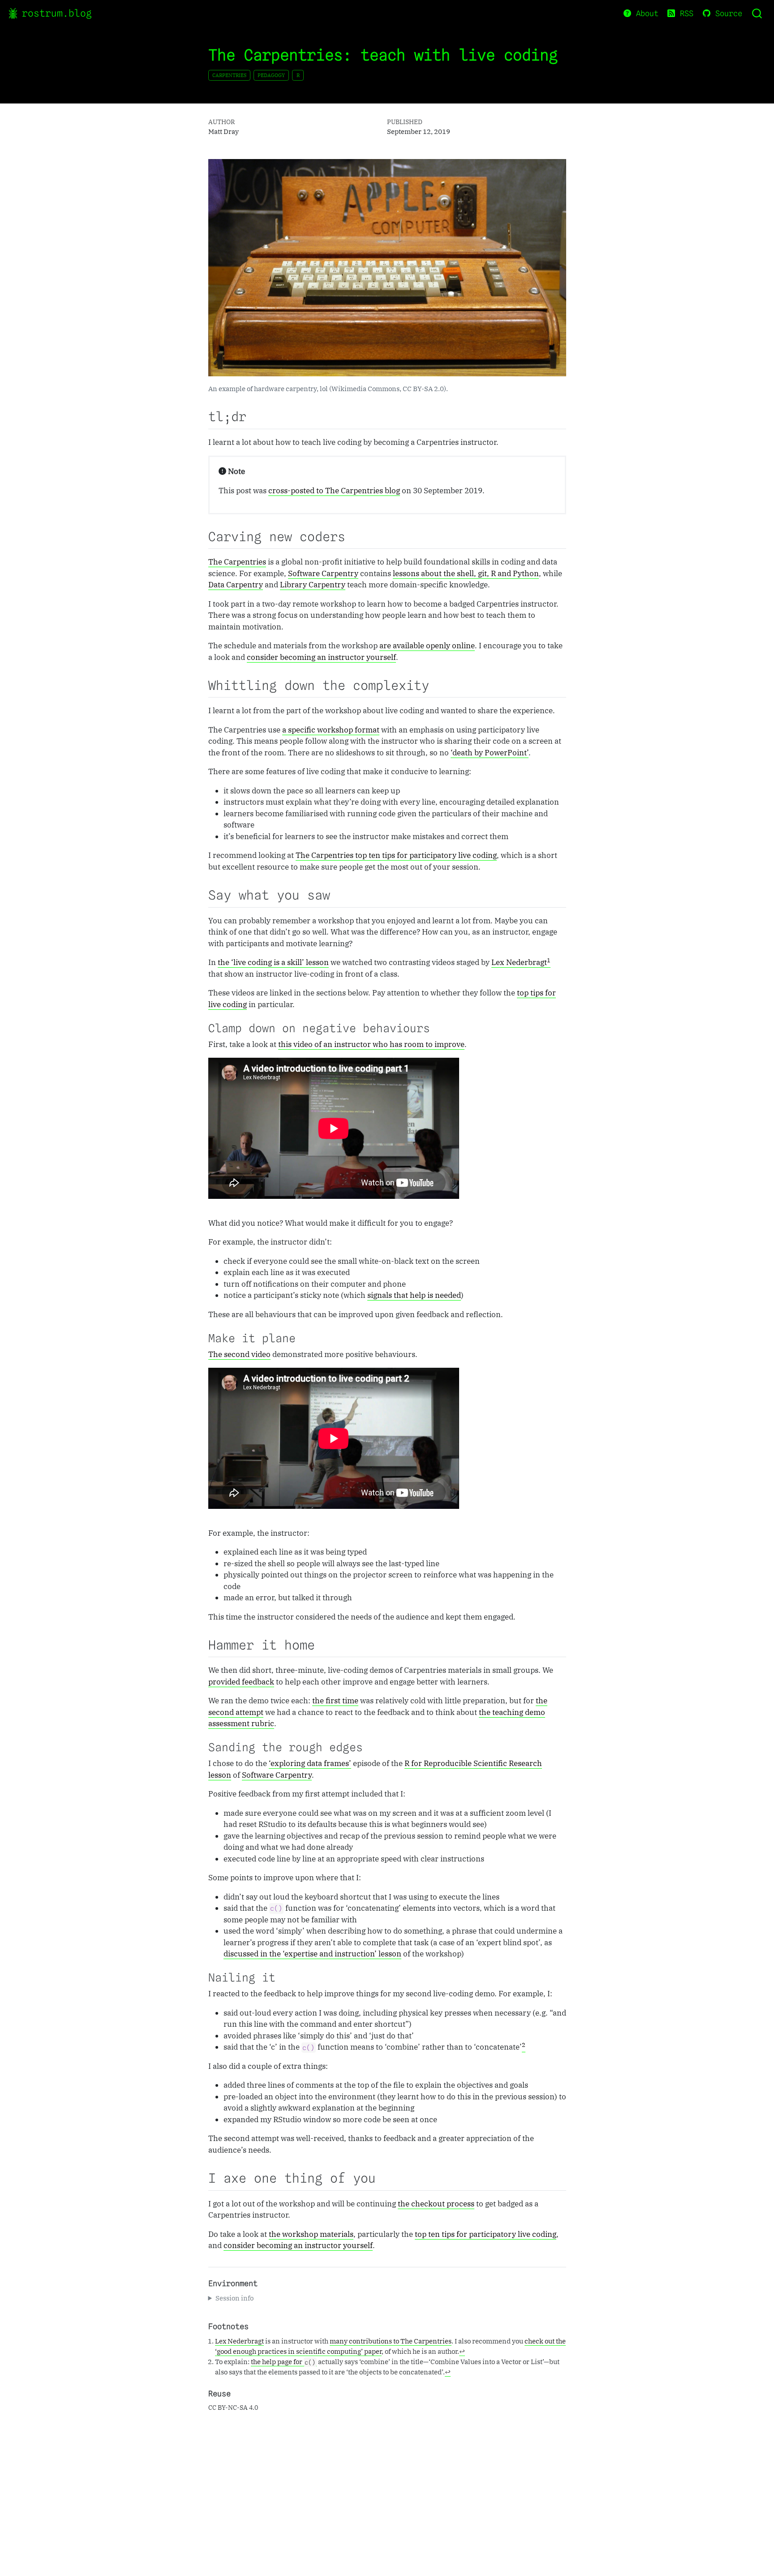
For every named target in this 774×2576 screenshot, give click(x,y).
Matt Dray (224, 131)
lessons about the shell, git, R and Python (466, 573)
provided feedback (241, 1682)
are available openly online (427, 646)
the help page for (283, 2361)
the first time (335, 1701)
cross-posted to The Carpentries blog (334, 491)
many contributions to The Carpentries (391, 2341)
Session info (234, 2298)
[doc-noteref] (549, 963)
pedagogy (271, 75)
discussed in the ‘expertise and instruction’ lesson (312, 1954)
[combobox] (757, 13)
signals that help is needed (414, 1295)
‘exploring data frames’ (310, 1763)
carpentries (229, 75)
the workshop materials (311, 2234)
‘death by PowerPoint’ (490, 753)
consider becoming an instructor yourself (321, 657)
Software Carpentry (323, 573)
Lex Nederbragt (519, 962)
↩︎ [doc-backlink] (462, 2351)
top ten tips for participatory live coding (486, 2234)
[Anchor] (253, 416)
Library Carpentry (313, 585)
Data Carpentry (236, 585)
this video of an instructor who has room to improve (371, 1044)
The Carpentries (237, 562)
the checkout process (436, 2204)
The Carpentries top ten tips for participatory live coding (396, 855)
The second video (239, 1354)
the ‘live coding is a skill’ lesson (273, 962)
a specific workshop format (331, 730)
